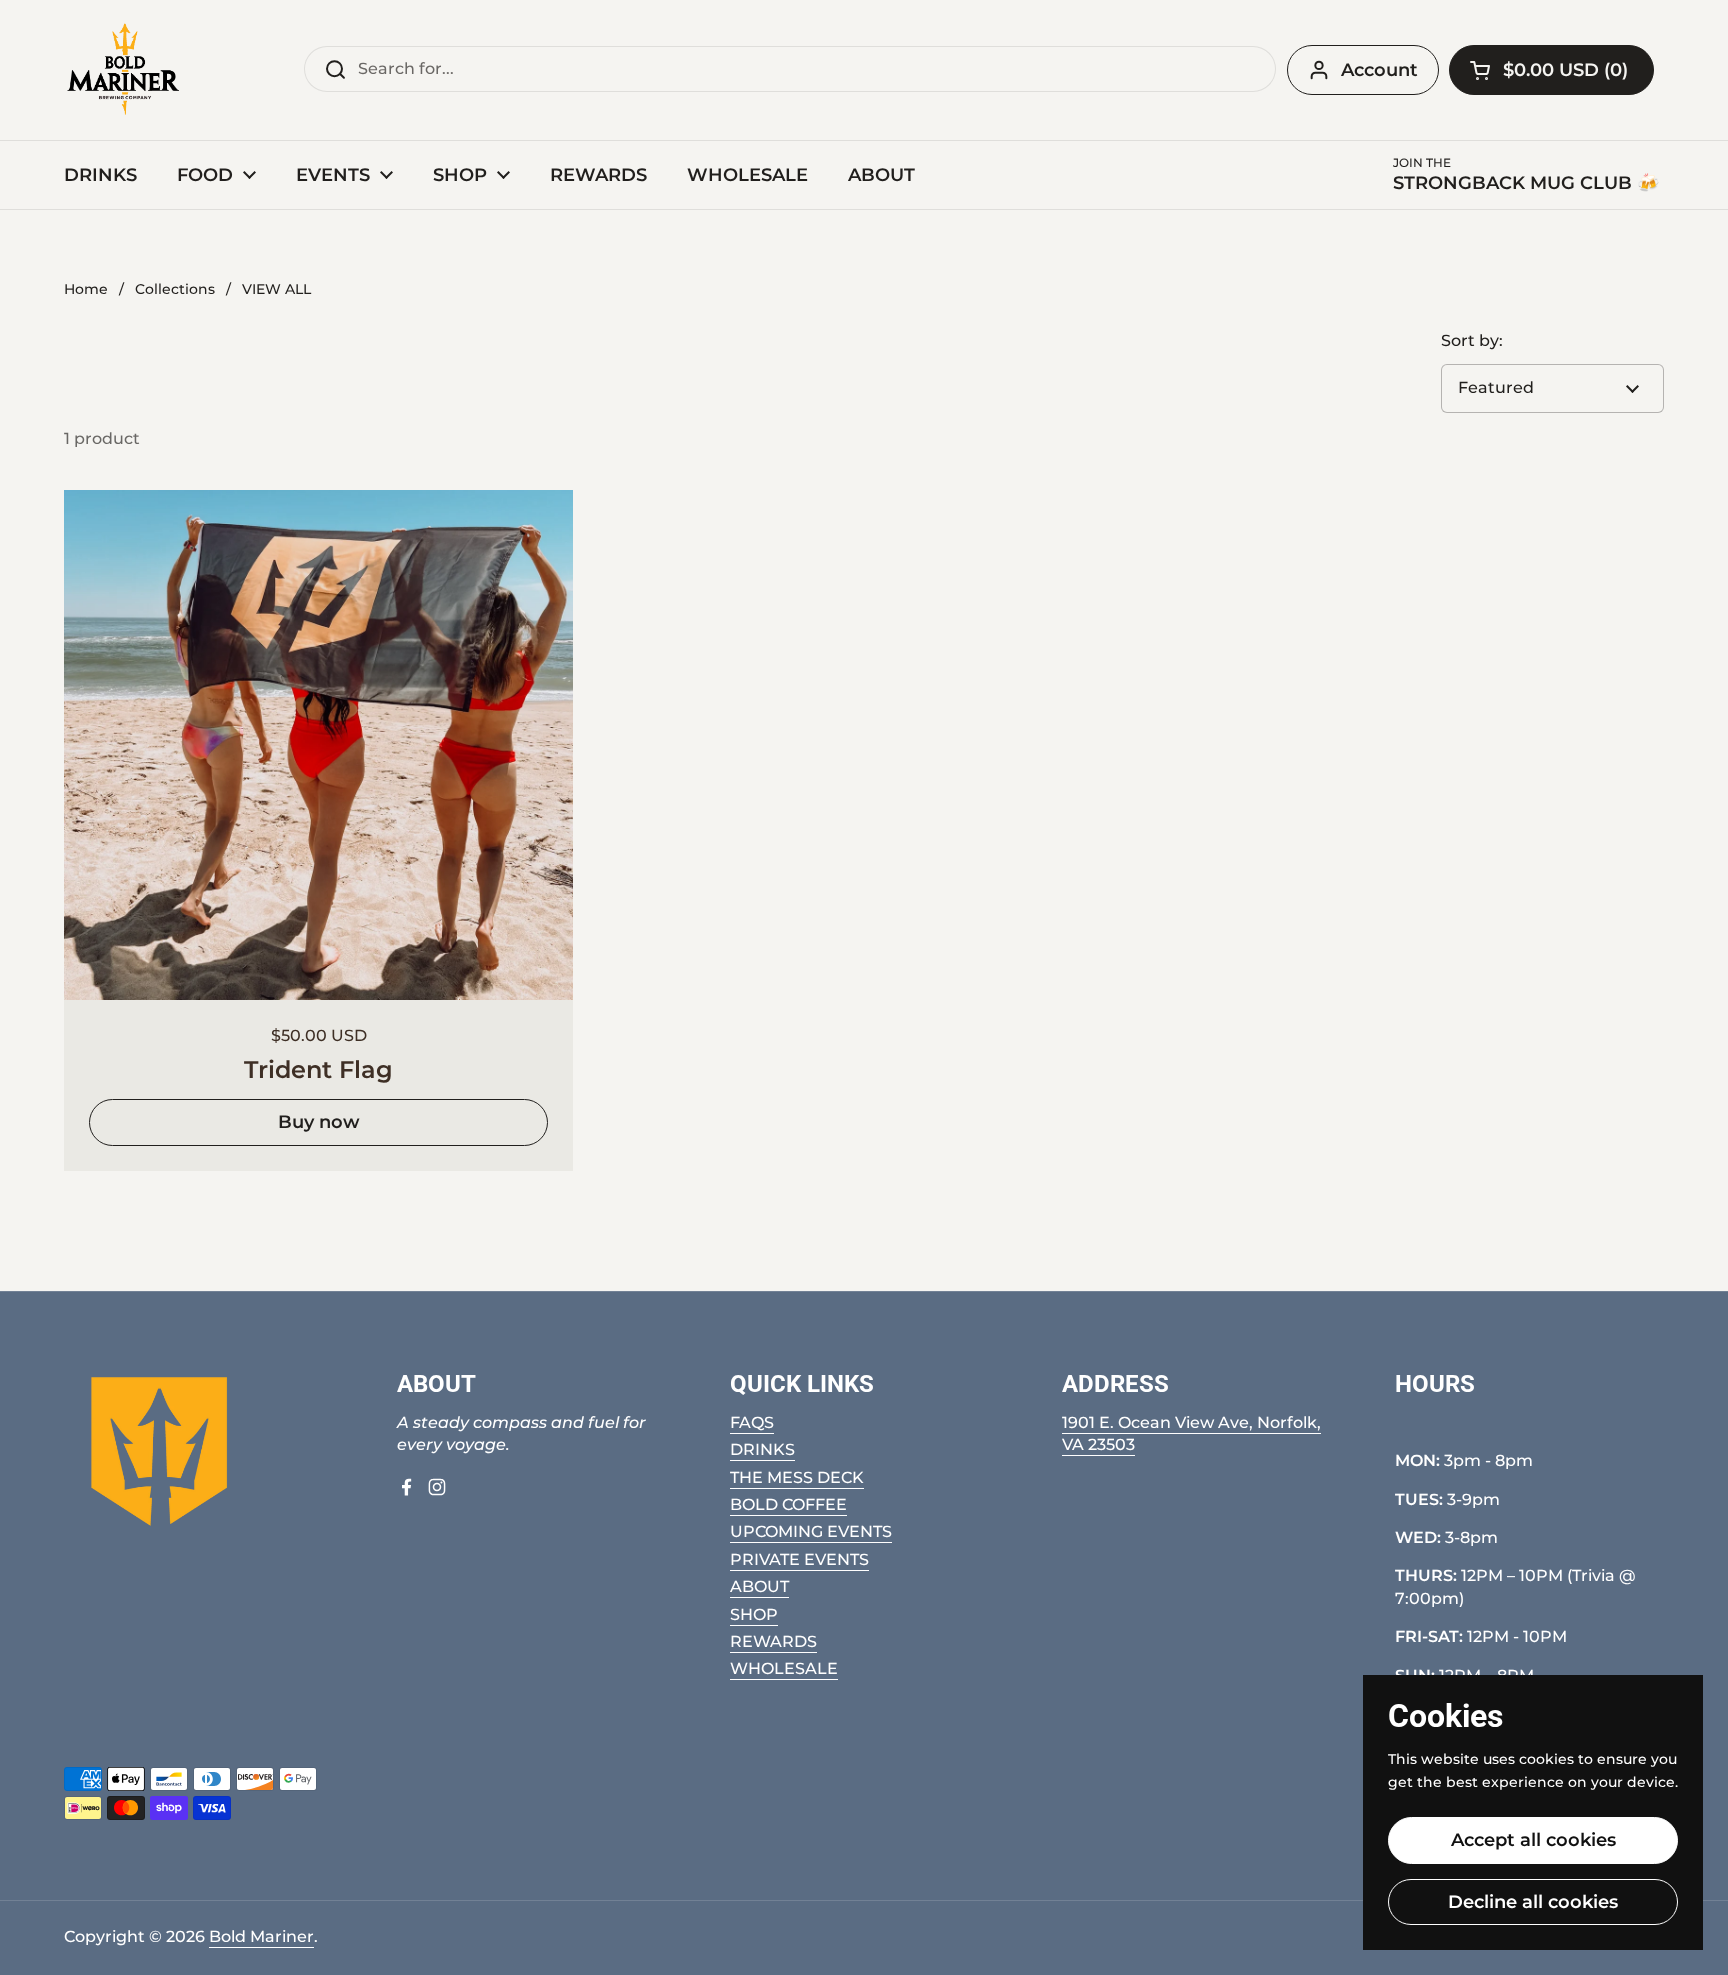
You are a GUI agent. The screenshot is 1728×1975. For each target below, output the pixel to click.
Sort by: (1472, 340)
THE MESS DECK (797, 1477)
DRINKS (762, 1449)
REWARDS (773, 1641)
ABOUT (759, 1586)
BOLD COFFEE (788, 1504)
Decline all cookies (1533, 1902)
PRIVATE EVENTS (799, 1559)
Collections (175, 289)
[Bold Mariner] (123, 70)
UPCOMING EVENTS (811, 1531)
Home (86, 289)
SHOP (754, 1614)
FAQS (752, 1422)
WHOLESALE (784, 1668)
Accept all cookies (1533, 1840)
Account (1379, 70)
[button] (1551, 70)
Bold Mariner (261, 1936)
